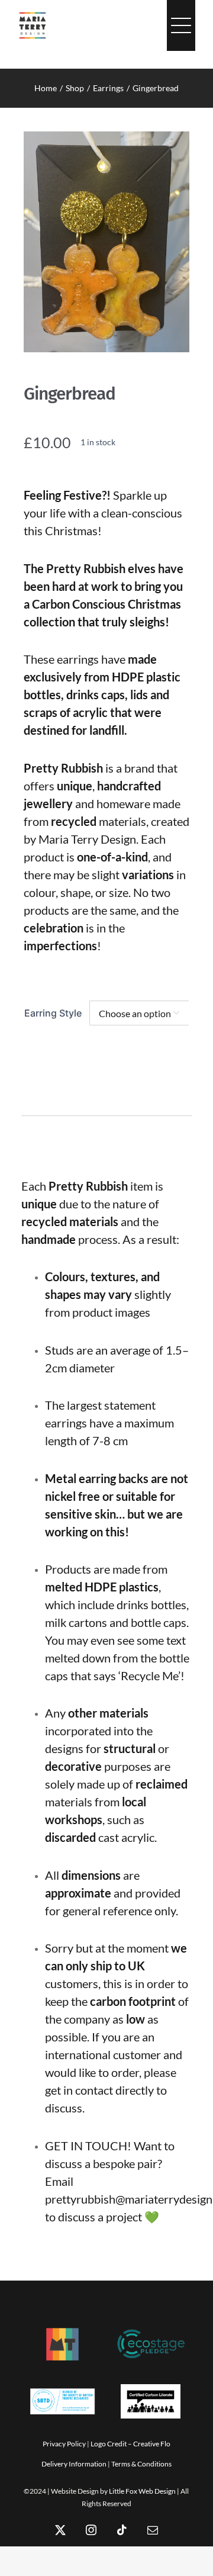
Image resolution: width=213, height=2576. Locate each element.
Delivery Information (74, 2464)
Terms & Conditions (141, 2464)
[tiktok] (122, 2530)
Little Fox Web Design (142, 2491)
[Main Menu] (181, 25)
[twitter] (60, 2530)
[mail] (153, 2530)
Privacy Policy (64, 2444)
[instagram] (91, 2530)
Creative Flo (152, 2444)
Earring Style (53, 1013)
